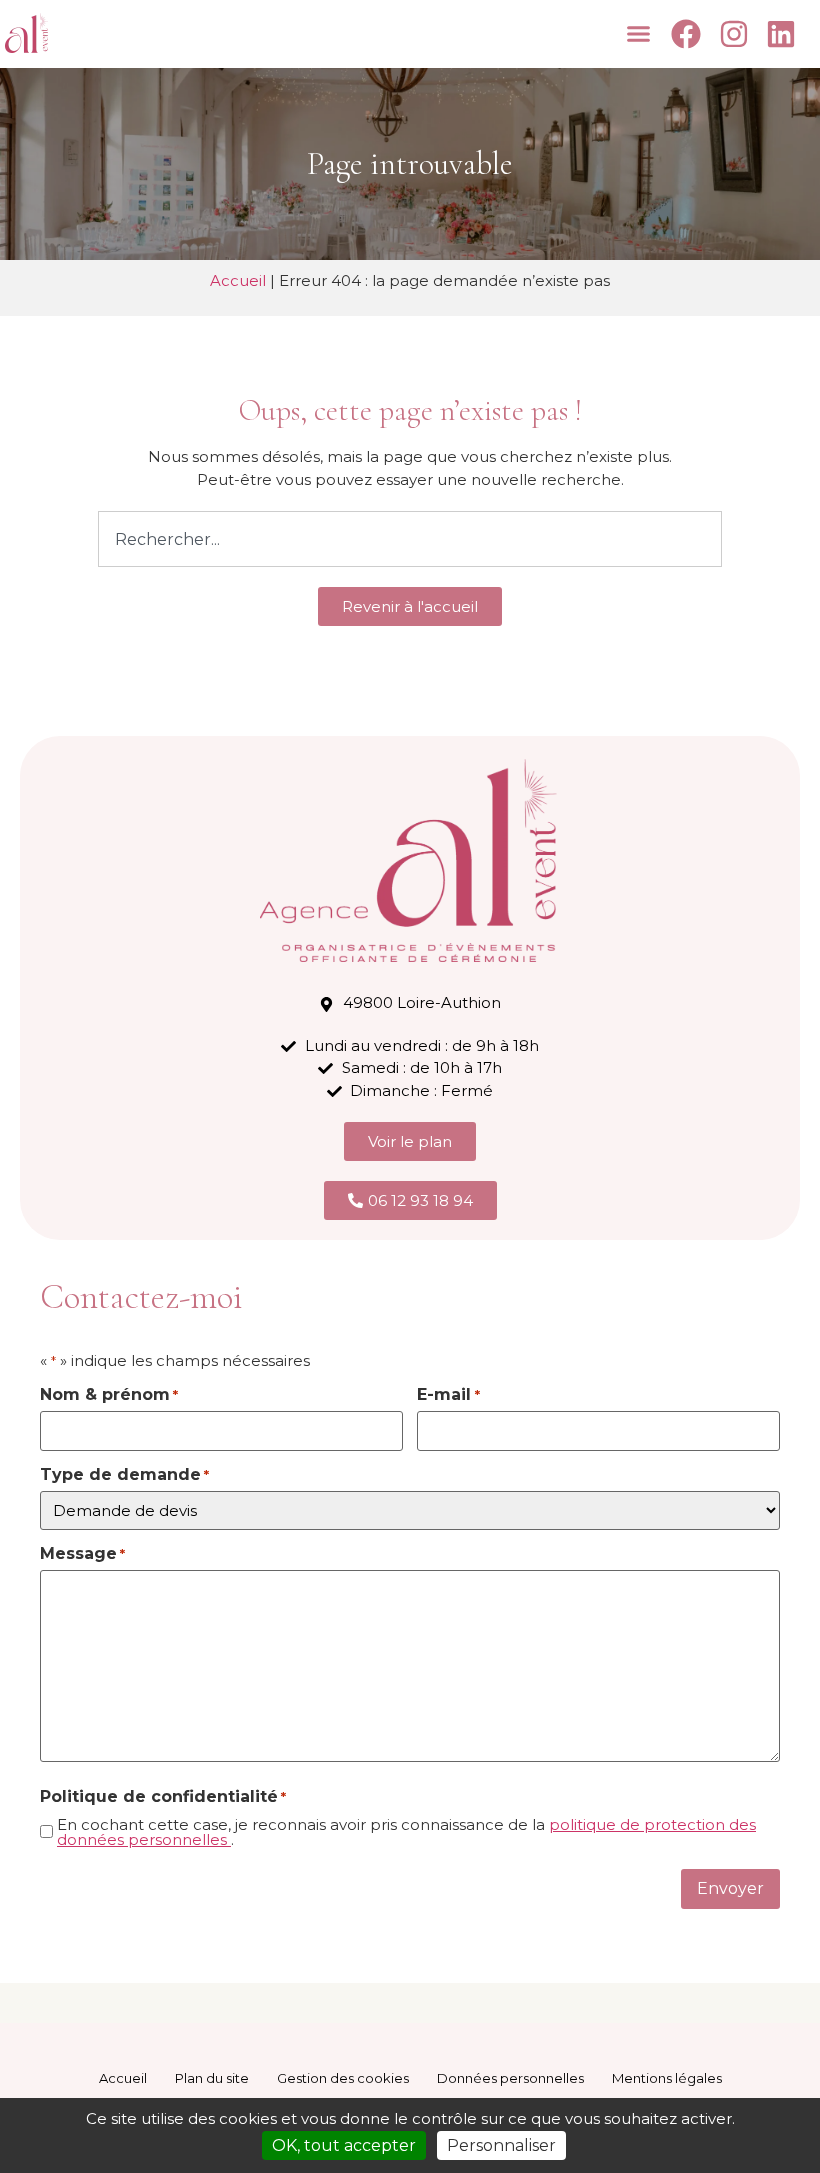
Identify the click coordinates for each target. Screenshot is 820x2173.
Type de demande (124, 1475)
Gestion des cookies (343, 2078)
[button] (639, 34)
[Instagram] (736, 34)
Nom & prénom (109, 1395)
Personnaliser (501, 2145)
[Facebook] (689, 34)
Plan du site (212, 2078)
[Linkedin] (784, 34)
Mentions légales (667, 2078)
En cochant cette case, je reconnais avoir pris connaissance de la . (406, 1832)
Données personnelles (510, 2078)
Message (82, 1554)
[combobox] (410, 539)
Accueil (238, 280)
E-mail (448, 1395)
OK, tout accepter (344, 2145)
